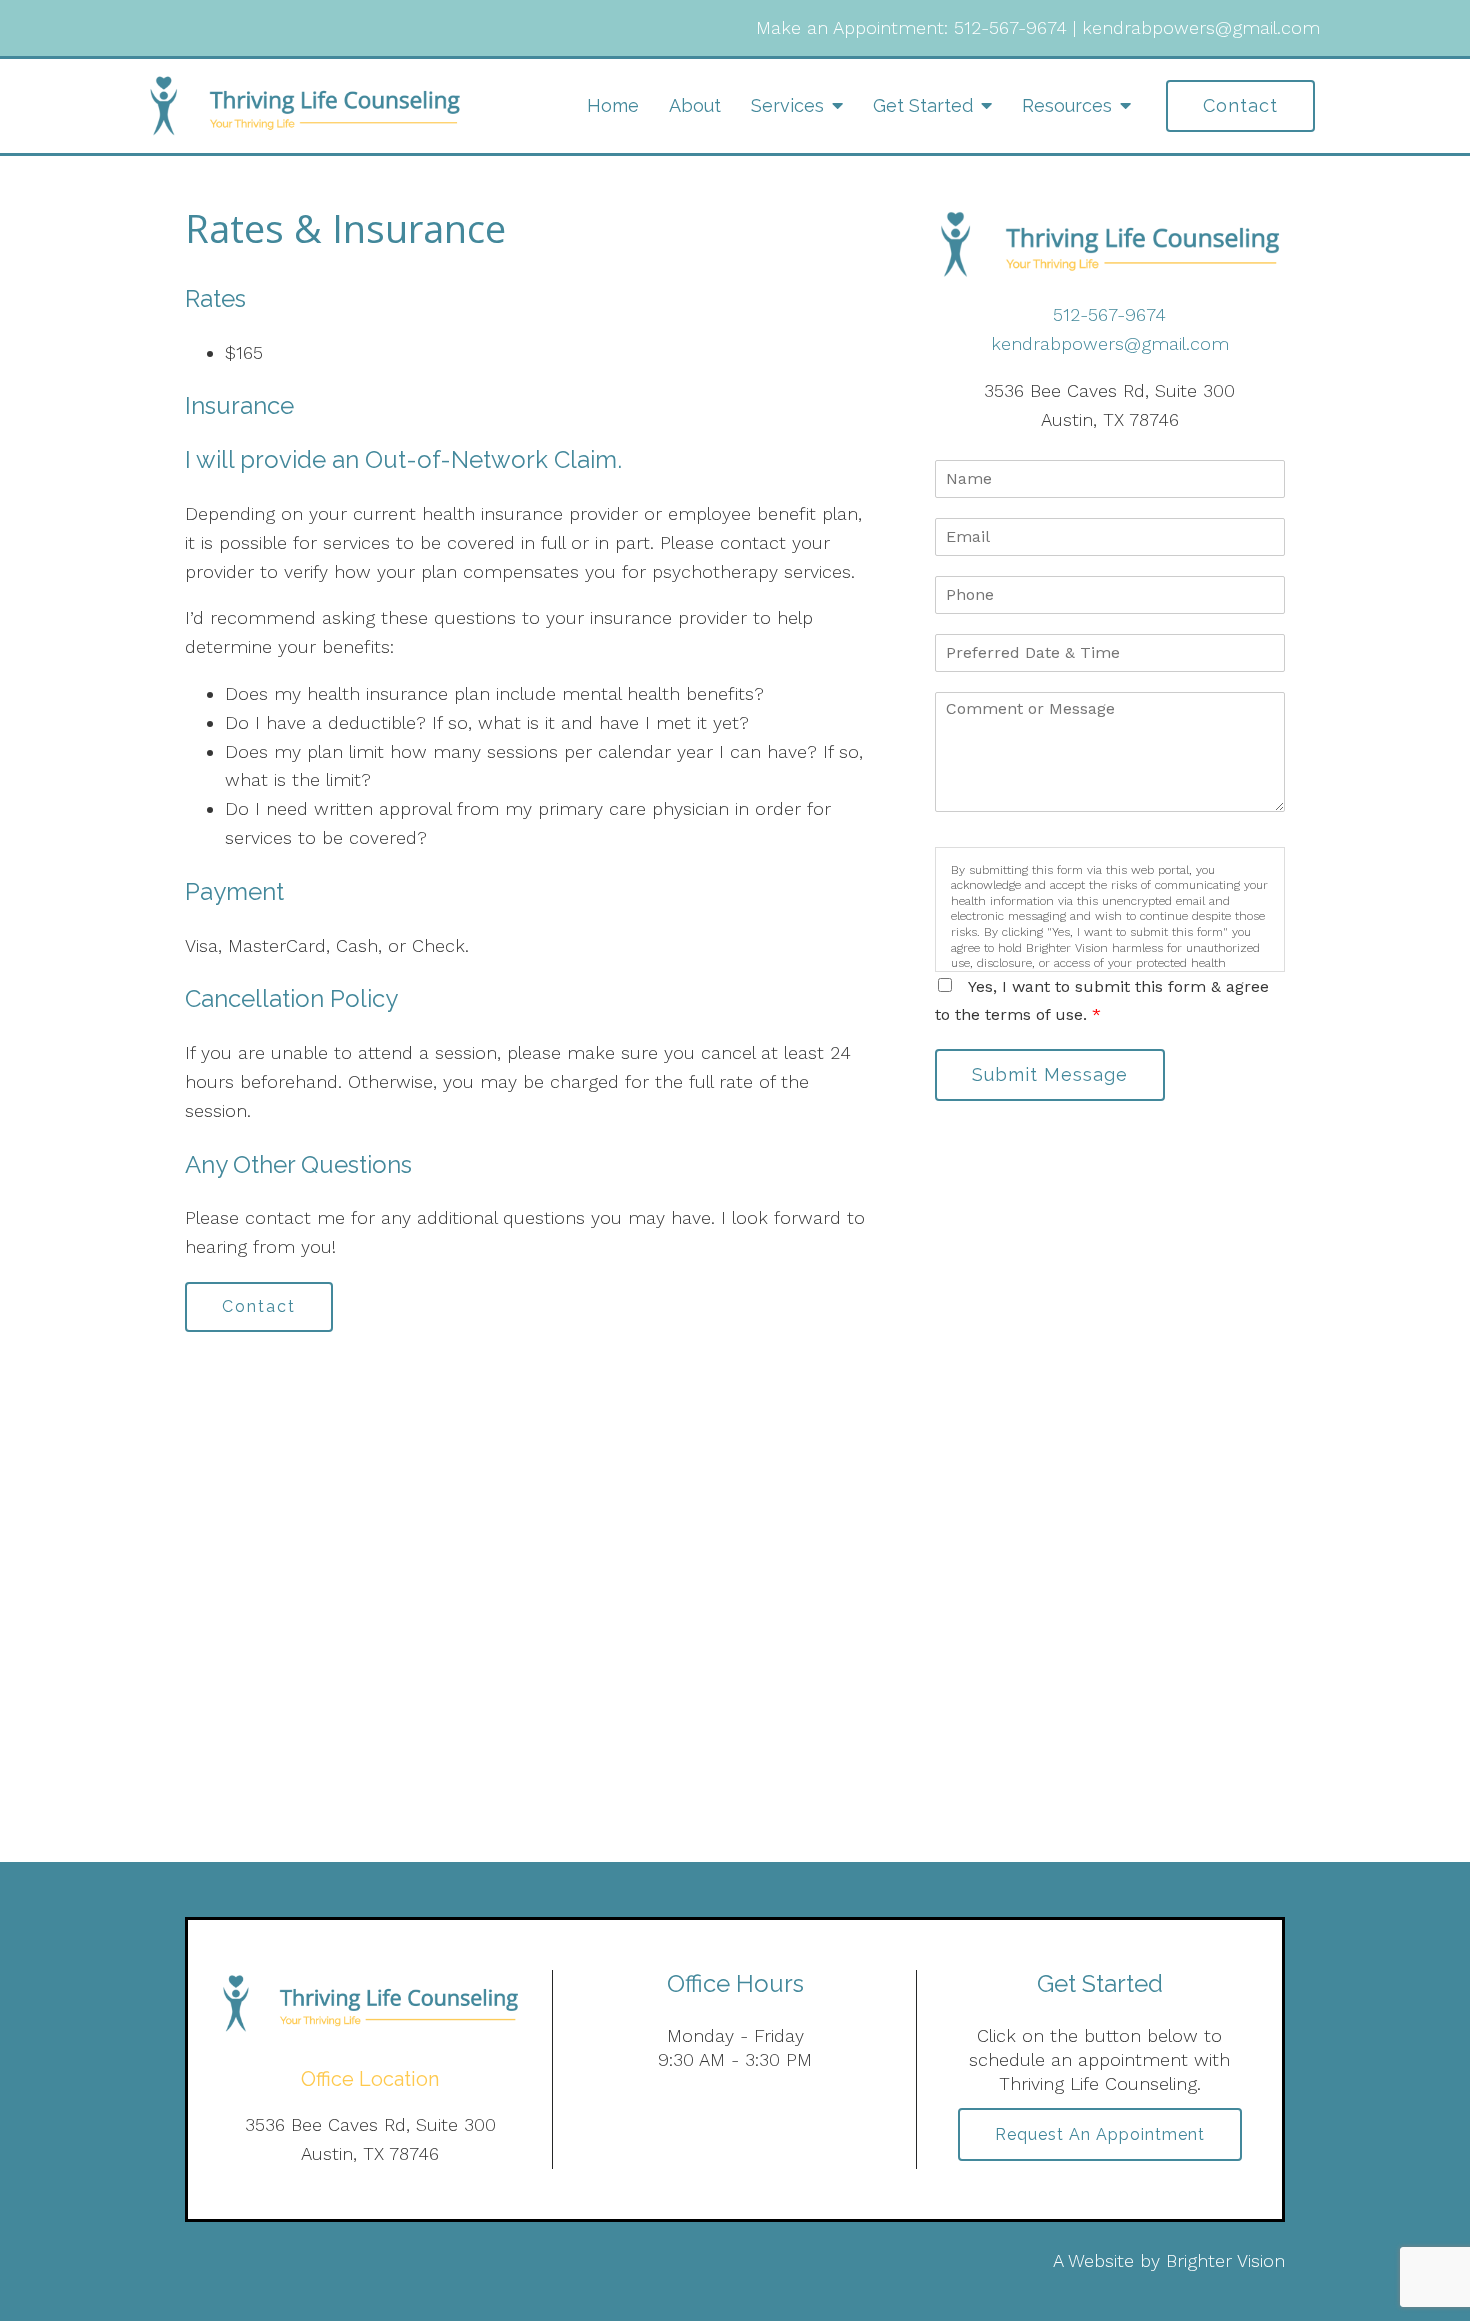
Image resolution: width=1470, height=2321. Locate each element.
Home (613, 105)
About (695, 105)
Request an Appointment (1100, 2134)
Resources (1067, 105)
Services (787, 105)
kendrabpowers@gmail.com (1201, 27)
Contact (1240, 105)
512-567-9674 (1010, 27)
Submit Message (1050, 1074)
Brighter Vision (1225, 2260)
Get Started (923, 105)
